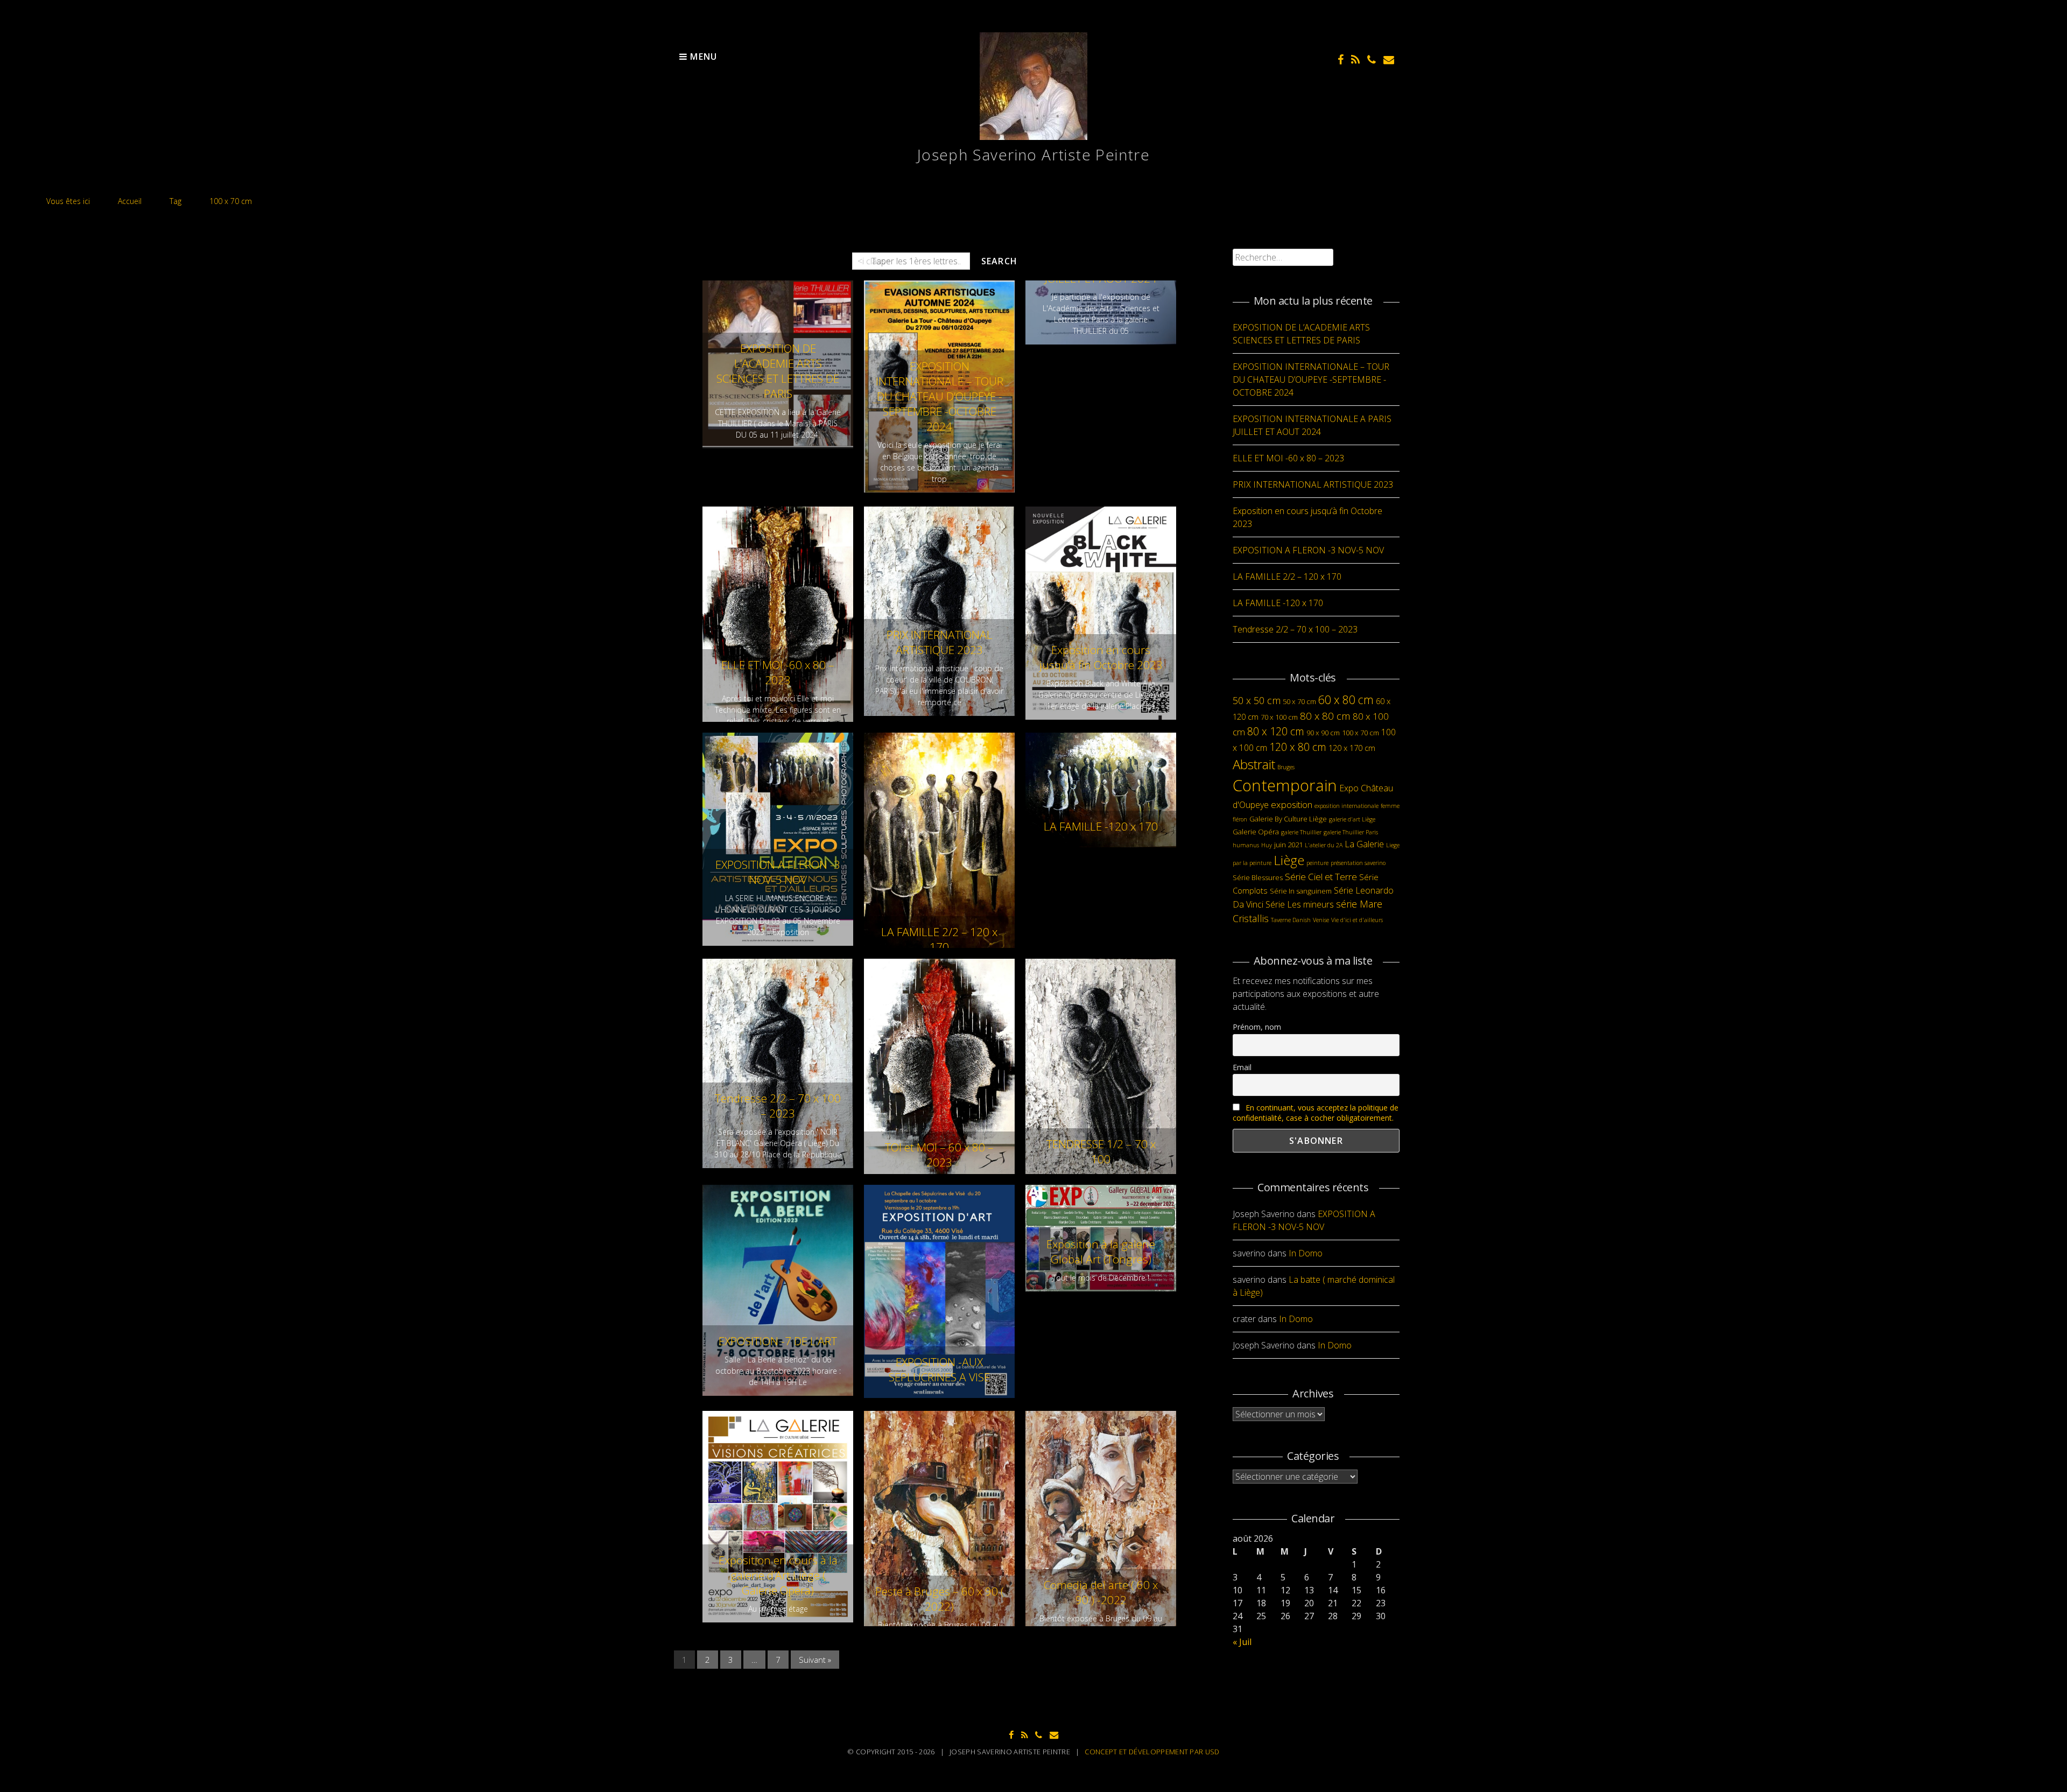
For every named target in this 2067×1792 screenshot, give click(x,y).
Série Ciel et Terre (1321, 877)
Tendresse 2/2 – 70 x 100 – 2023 (778, 1106)
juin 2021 (1288, 845)
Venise (1321, 920)
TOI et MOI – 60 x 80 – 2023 (939, 1155)
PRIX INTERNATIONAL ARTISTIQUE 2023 (940, 642)
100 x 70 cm (1361, 733)
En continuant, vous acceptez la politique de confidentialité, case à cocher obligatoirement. (1316, 1113)
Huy (1267, 845)
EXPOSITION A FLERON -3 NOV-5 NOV (778, 872)
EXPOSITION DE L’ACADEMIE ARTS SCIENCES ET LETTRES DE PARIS (778, 371)
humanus (1246, 845)
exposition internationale (1347, 806)
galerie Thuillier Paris (1351, 832)
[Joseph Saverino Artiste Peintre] (1033, 137)
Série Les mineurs (1300, 904)
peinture (1317, 863)
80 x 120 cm (1276, 731)
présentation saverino (1358, 863)
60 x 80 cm (1346, 700)
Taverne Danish (1291, 920)
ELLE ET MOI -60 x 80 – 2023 (778, 672)
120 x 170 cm (1352, 748)
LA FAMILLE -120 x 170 (1101, 826)
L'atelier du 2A (1324, 845)
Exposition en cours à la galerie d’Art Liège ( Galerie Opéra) (778, 1575)
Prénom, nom (1257, 1027)
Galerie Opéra (1256, 832)
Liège (1289, 860)
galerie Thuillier (1301, 832)
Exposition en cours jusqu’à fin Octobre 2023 (1101, 657)
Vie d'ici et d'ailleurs (1357, 920)
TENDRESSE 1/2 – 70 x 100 (1101, 1151)
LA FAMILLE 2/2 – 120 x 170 (939, 939)
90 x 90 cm (1323, 733)
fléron (1240, 819)
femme (1390, 806)
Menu (702, 57)
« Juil (1242, 1642)
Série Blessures (1258, 877)
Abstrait (1254, 764)
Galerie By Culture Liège (1288, 819)
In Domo (1306, 1253)
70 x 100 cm (1279, 717)
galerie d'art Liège (1352, 819)
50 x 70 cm (1299, 701)
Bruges (1286, 767)
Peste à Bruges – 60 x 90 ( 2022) (940, 1599)
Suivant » (815, 1660)
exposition (1292, 804)
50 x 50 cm (1257, 700)
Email (1242, 1067)
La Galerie (1364, 844)
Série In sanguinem (1301, 891)
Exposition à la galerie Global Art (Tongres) (1101, 1252)
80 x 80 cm (1325, 716)
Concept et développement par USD (1152, 1752)
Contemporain (1285, 785)
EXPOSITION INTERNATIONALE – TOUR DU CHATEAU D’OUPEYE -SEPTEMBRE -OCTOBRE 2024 (940, 396)
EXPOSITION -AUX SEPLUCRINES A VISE (939, 1369)
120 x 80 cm (1298, 747)
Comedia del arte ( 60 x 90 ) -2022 (1101, 1592)
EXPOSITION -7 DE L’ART (778, 1341)
